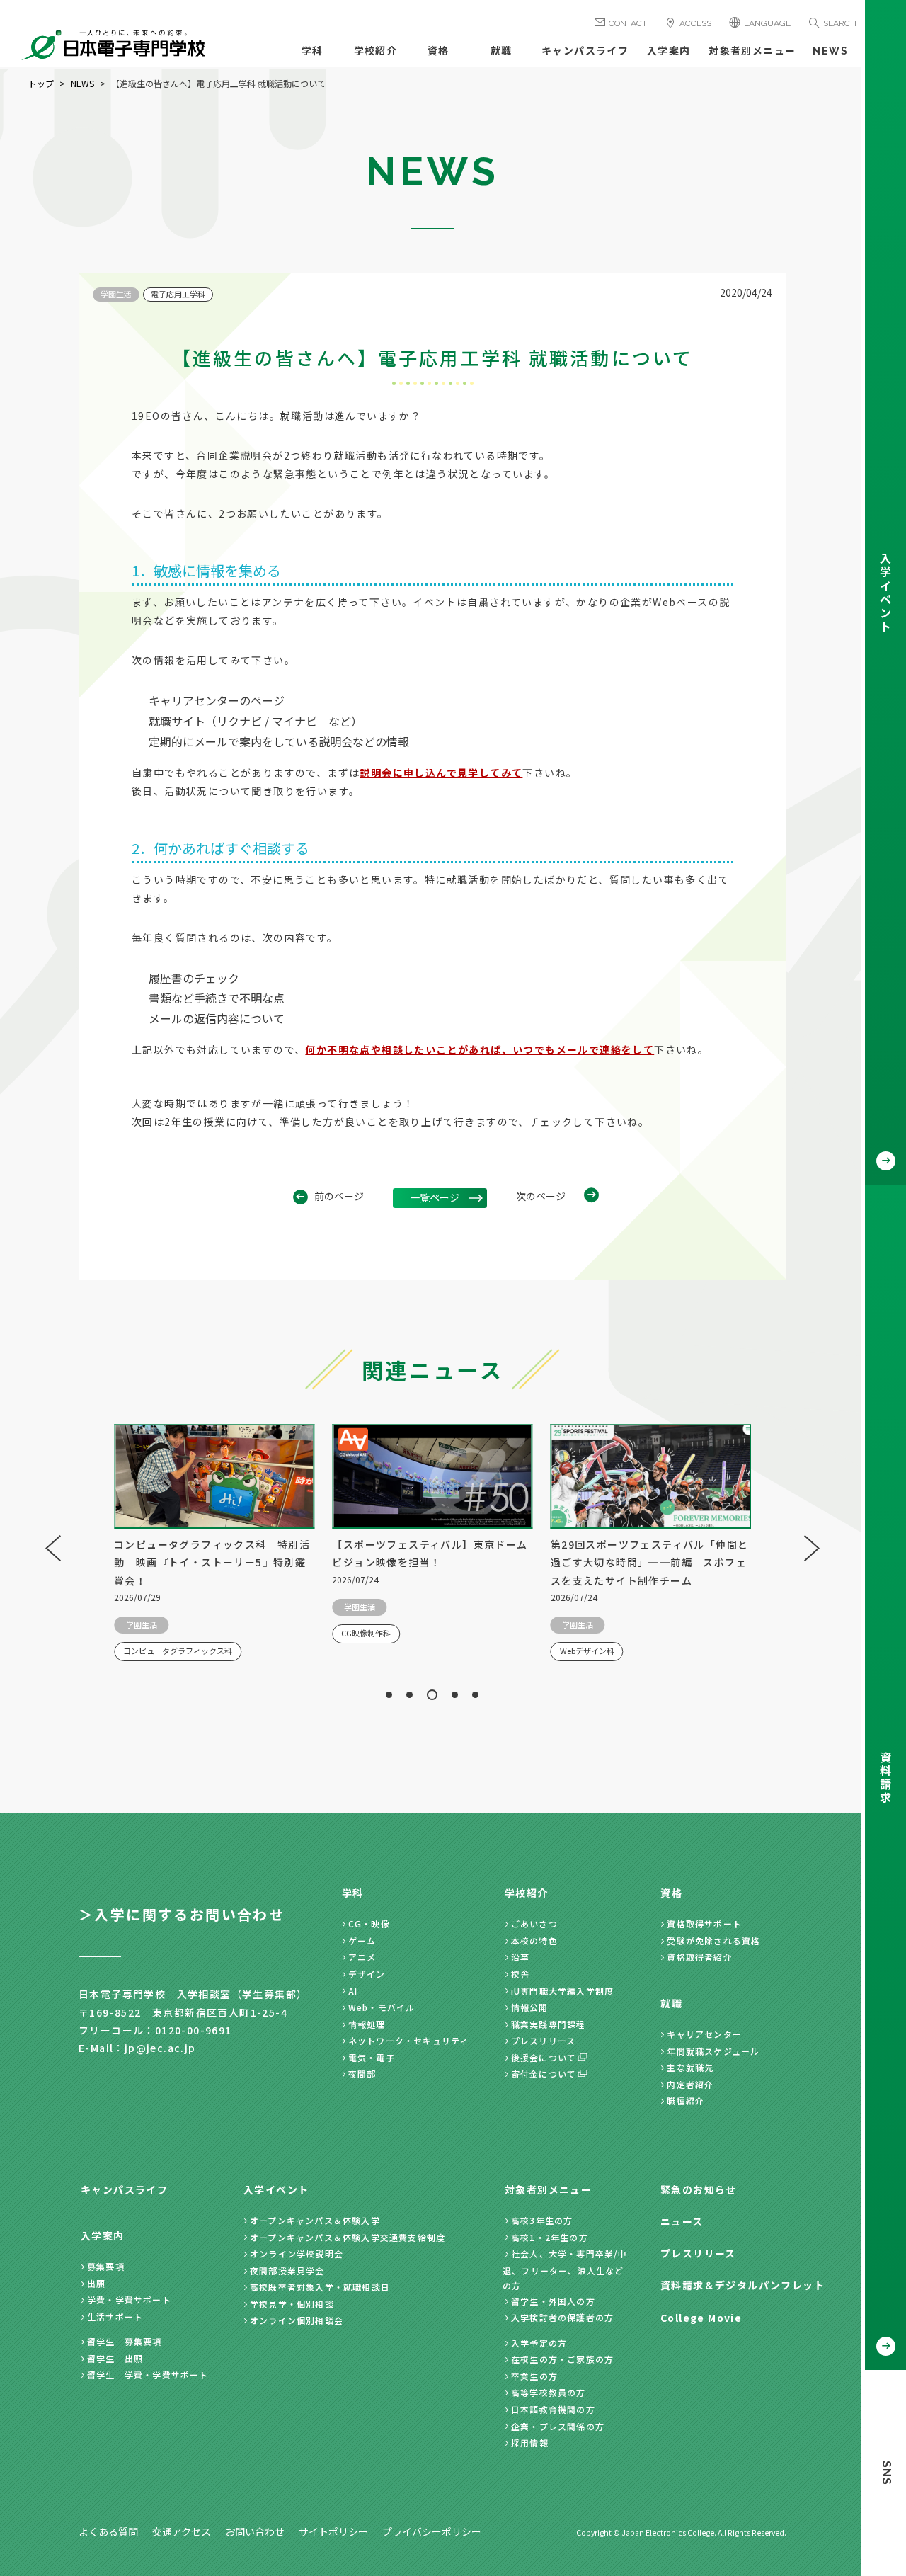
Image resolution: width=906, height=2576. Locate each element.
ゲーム (362, 1940)
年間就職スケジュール (713, 2051)
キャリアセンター (704, 2034)
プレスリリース (543, 2040)
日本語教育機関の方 (553, 2409)
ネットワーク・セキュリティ (409, 2040)
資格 (438, 51)
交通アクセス (182, 2531)
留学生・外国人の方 (553, 2301)
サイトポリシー (333, 2531)
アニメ (362, 1957)
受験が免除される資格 (713, 1940)
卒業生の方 (534, 2376)
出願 (96, 2283)
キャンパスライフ (585, 51)
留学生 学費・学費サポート (148, 2375)
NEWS (830, 51)
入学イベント (276, 2189)
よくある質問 (108, 2531)
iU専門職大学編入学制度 (562, 1991)
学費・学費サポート (129, 2299)
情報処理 (367, 2024)
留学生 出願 (115, 2358)
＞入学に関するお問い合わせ (182, 1914)
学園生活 (116, 294)
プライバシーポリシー (432, 2531)
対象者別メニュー (752, 51)
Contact (628, 23)
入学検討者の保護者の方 (562, 2317)
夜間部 (362, 2074)
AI (353, 1991)
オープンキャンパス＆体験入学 (315, 2220)
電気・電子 (372, 2057)
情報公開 (530, 2007)
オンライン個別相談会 (297, 2320)
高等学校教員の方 (549, 2392)
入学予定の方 (539, 2343)
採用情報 (530, 2443)
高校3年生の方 (542, 2220)
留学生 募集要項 (125, 2341)
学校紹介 (376, 51)
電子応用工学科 (178, 294)
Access (695, 23)
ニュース (682, 2221)
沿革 (520, 1957)
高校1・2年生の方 (550, 2237)
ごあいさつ (534, 1924)
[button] (389, 1695)
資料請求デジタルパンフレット (742, 2285)
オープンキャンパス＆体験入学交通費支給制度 (348, 2237)
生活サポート (115, 2316)
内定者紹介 (690, 2084)
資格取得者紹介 (699, 1957)
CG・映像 (369, 1924)
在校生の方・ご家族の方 (562, 2359)
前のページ (339, 1196)
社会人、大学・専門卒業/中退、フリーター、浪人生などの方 (565, 2269)
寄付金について (544, 2074)
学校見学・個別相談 (292, 2304)
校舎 (520, 1974)
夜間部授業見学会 (287, 2270)
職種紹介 (686, 2101)
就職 (501, 51)
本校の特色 (534, 1940)
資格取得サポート (704, 1924)
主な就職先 (690, 2067)
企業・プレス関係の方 (558, 2426)
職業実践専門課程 (549, 2024)
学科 (312, 51)
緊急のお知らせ (699, 2189)
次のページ (541, 1196)
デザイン (367, 1974)
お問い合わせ (255, 2531)
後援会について (544, 2057)
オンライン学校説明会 (297, 2253)
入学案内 (669, 51)
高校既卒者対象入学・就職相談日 (320, 2287)
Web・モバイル (382, 2007)
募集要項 (106, 2266)
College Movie (701, 2318)
